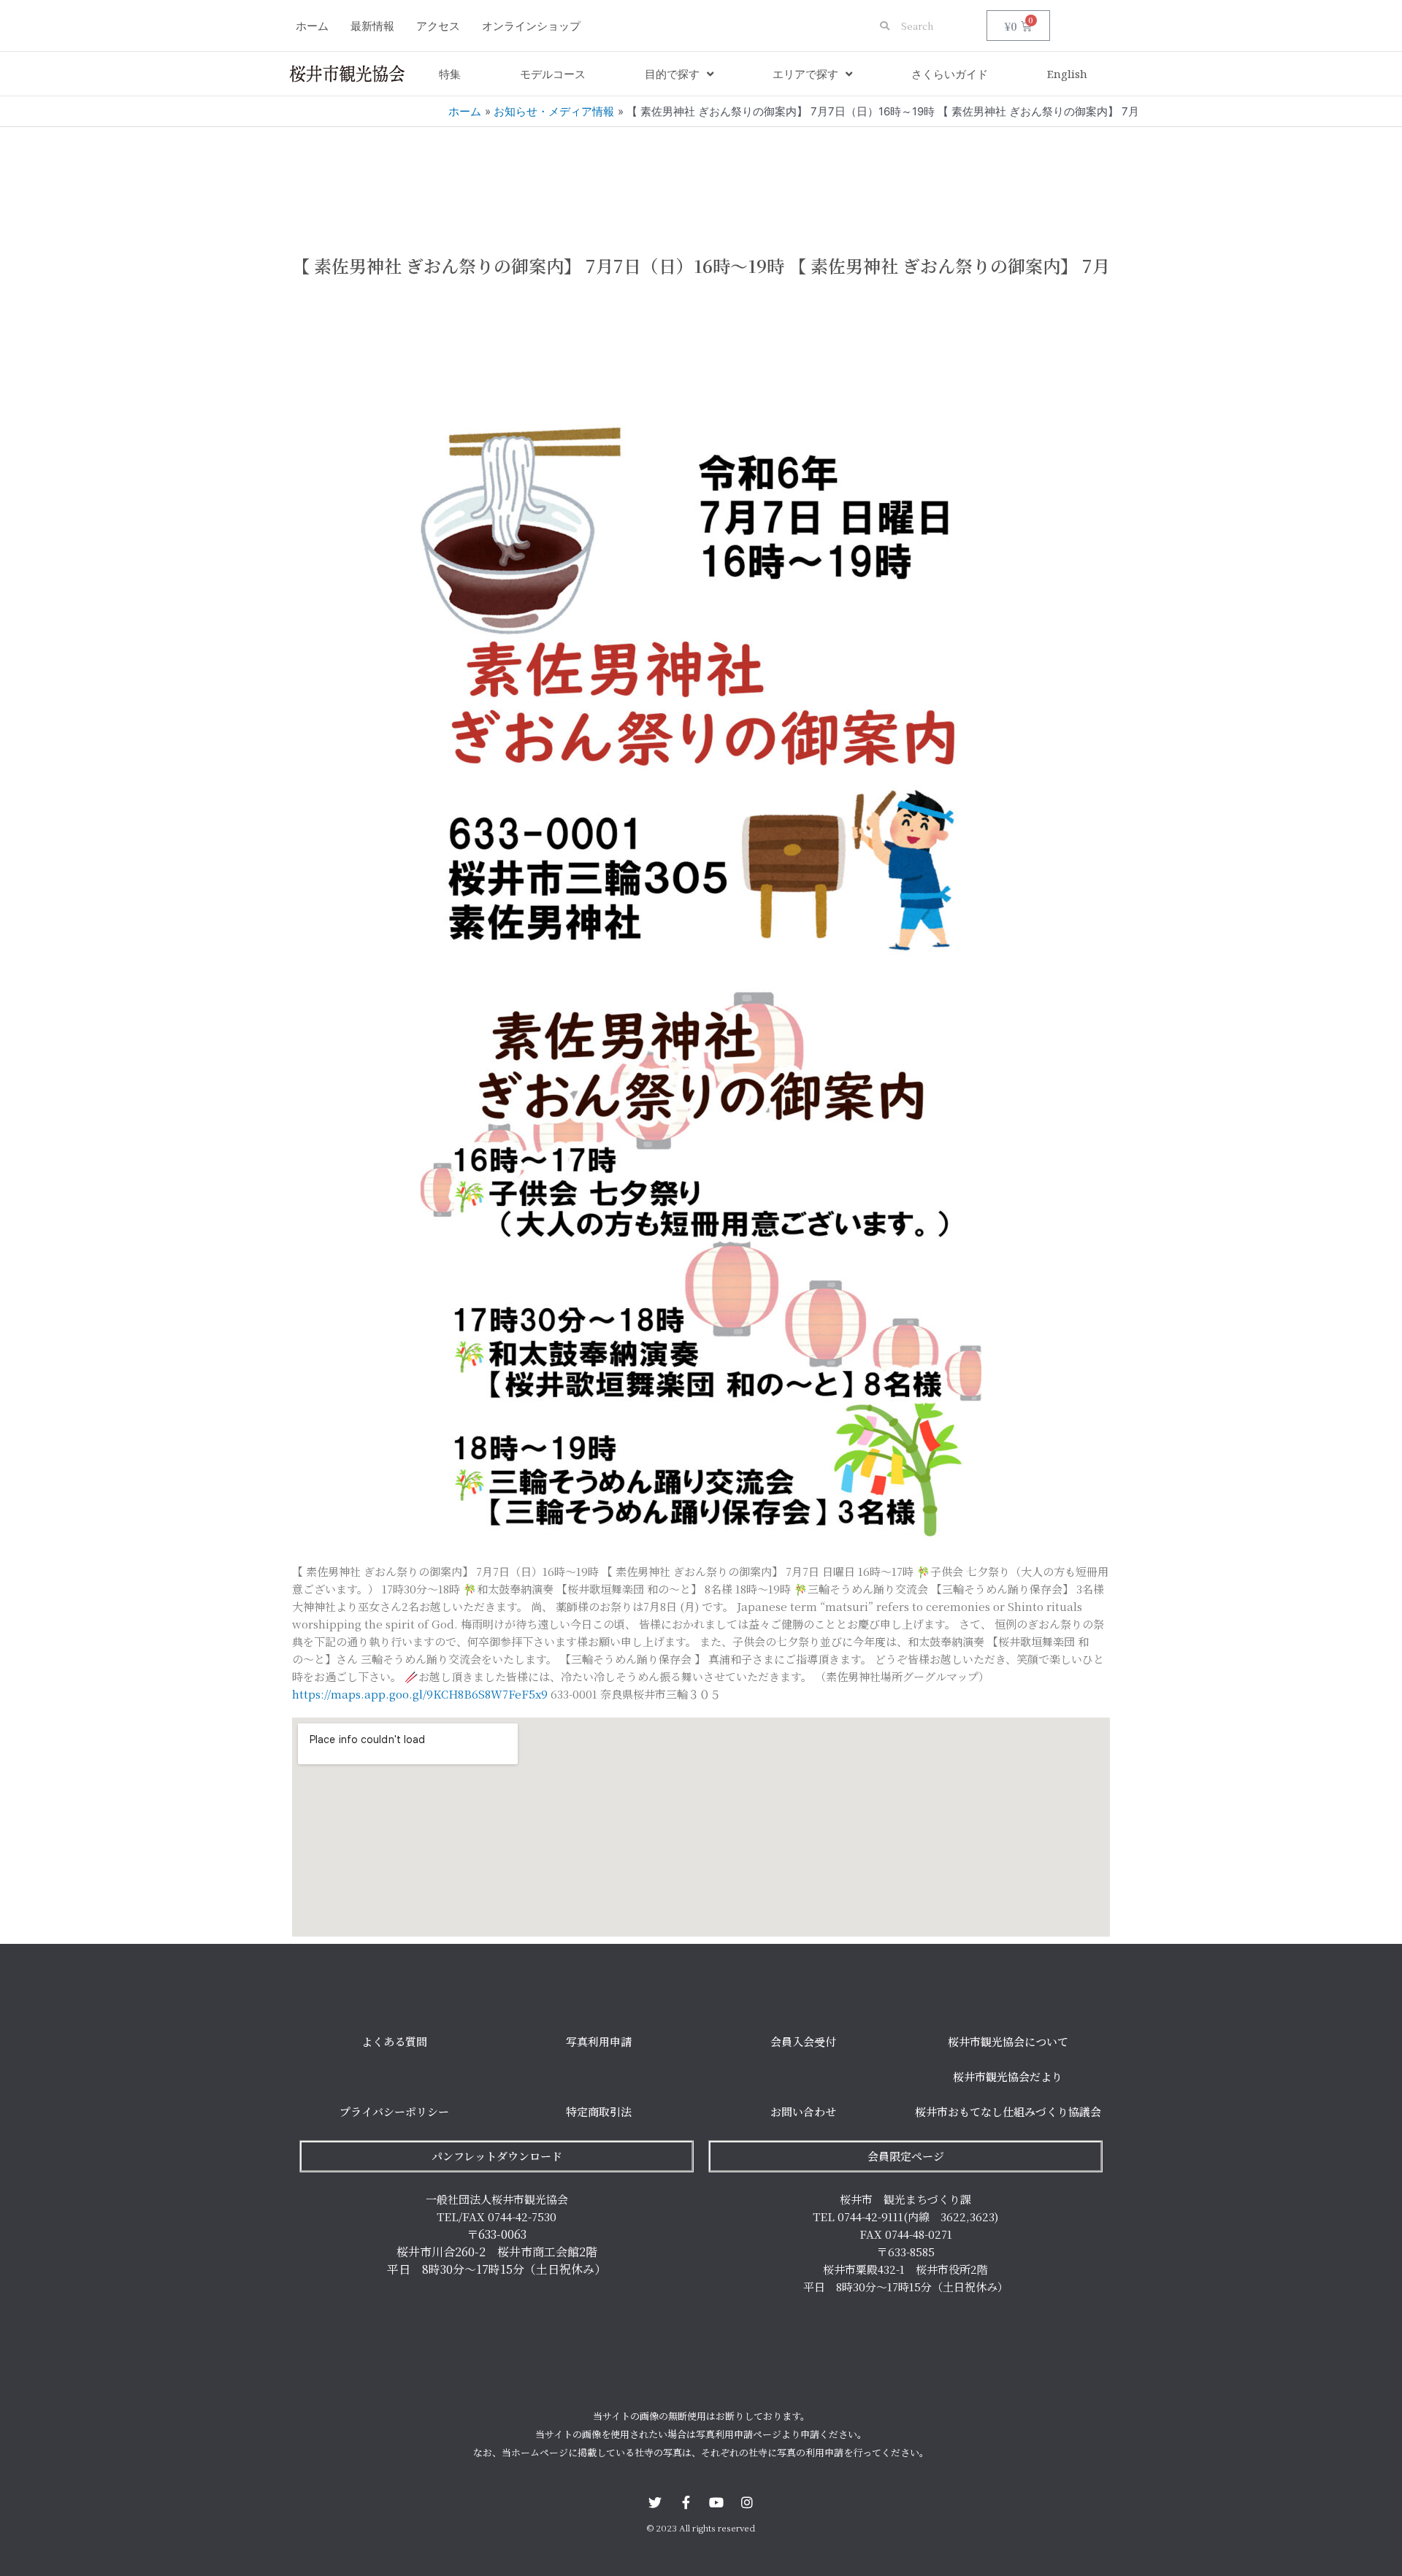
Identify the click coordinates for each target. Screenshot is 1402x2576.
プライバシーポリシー (394, 2111)
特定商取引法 (599, 2111)
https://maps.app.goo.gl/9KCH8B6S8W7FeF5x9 (420, 1694)
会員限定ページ (906, 2156)
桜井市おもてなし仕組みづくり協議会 (1008, 2111)
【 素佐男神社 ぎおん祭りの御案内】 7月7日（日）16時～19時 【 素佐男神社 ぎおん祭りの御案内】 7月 (701, 265)
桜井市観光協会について (1008, 2041)
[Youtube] (716, 2502)
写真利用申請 (599, 2041)
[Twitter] (655, 2502)
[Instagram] (747, 2502)
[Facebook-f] (686, 2502)
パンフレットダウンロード (497, 2156)
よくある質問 (394, 2041)
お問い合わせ (803, 2111)
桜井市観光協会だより (1008, 2076)
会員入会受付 (803, 2041)
